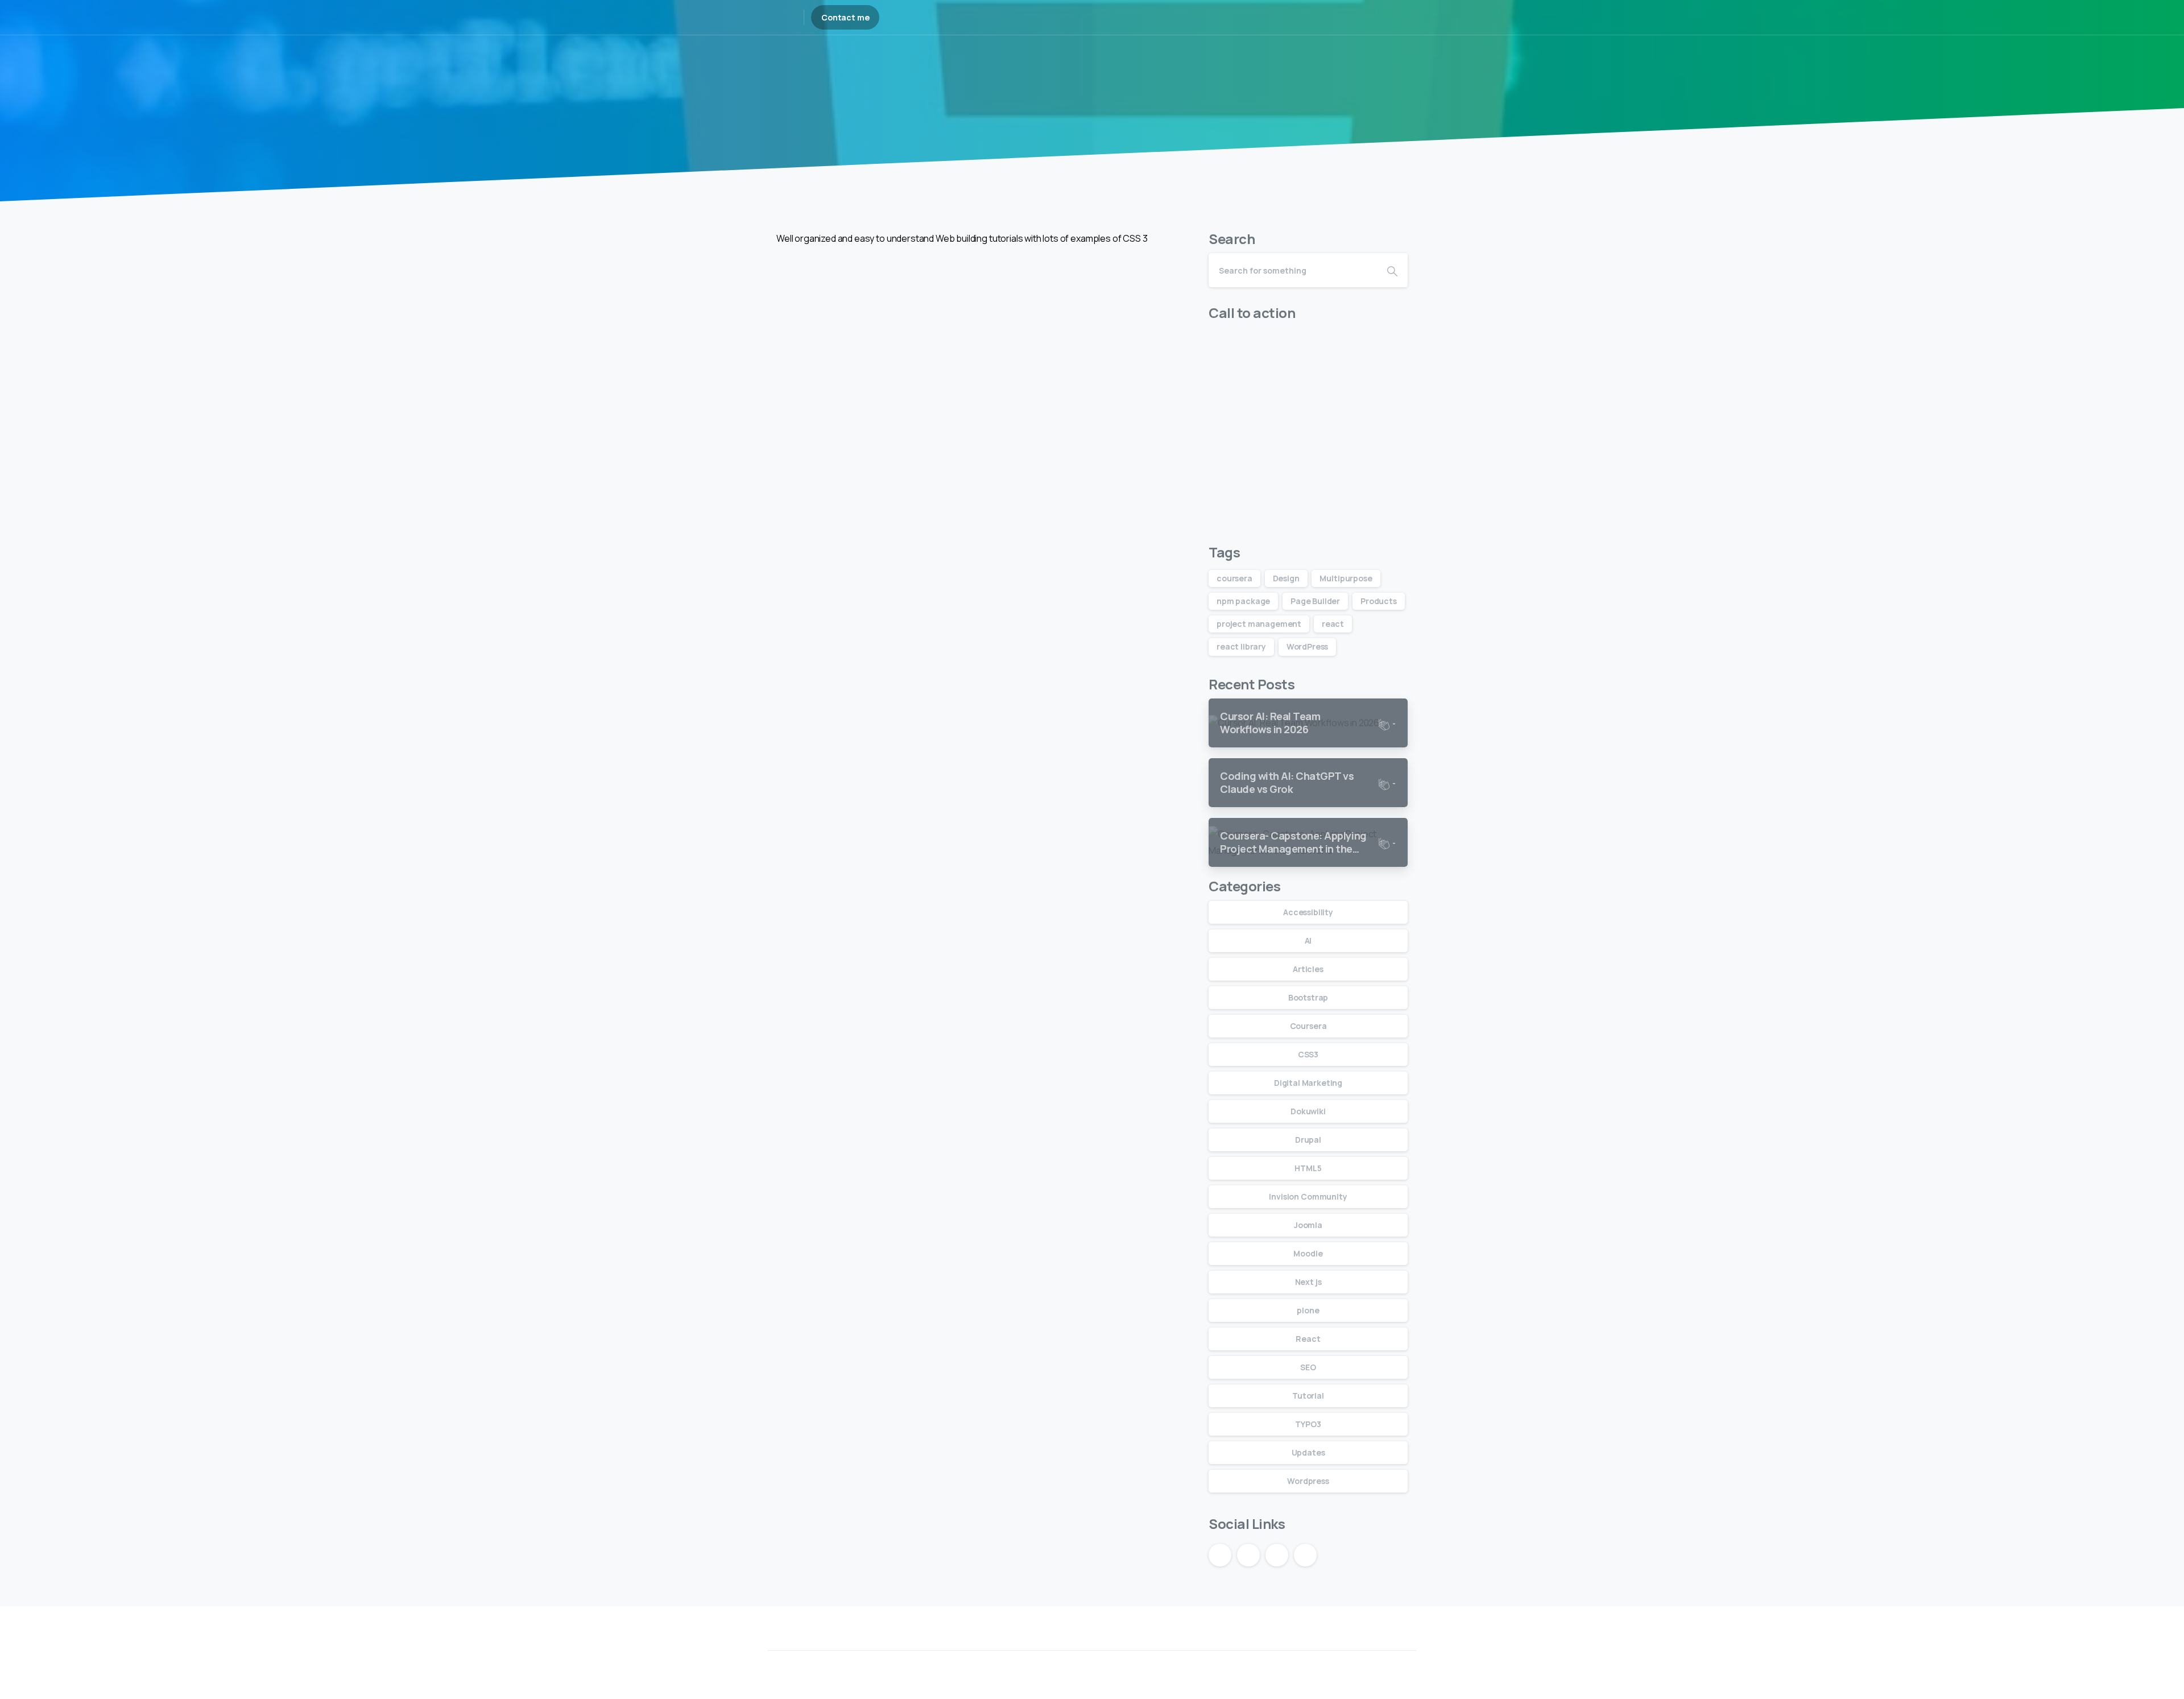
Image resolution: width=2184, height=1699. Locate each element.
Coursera (1308, 1026)
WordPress (1308, 646)
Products (1379, 601)
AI (1308, 941)
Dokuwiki (1308, 1111)
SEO (1308, 1367)
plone (1308, 1310)
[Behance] (1363, 18)
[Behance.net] (1339, 1641)
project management (1259, 624)
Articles (1308, 969)
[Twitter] (1378, 1641)
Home (1024, 81)
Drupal (1308, 1140)
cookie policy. (1172, 1687)
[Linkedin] (1358, 1641)
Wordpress (1308, 1481)
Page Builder (1315, 601)
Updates (1308, 1452)
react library (1241, 646)
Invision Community (1308, 1196)
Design (1286, 578)
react (1333, 624)
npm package (1243, 601)
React (1308, 1339)
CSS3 (1308, 1054)
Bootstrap (1127, 81)
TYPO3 (1308, 1424)
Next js (1308, 1282)
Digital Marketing (1308, 1083)
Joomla (1308, 1225)
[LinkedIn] (1347, 18)
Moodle (1308, 1253)
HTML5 (1308, 1168)
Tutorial (1070, 81)
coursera (1234, 578)
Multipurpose (1346, 578)
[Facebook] (1398, 1641)
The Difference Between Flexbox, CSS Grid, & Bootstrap (875, 444)
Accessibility (1308, 912)
